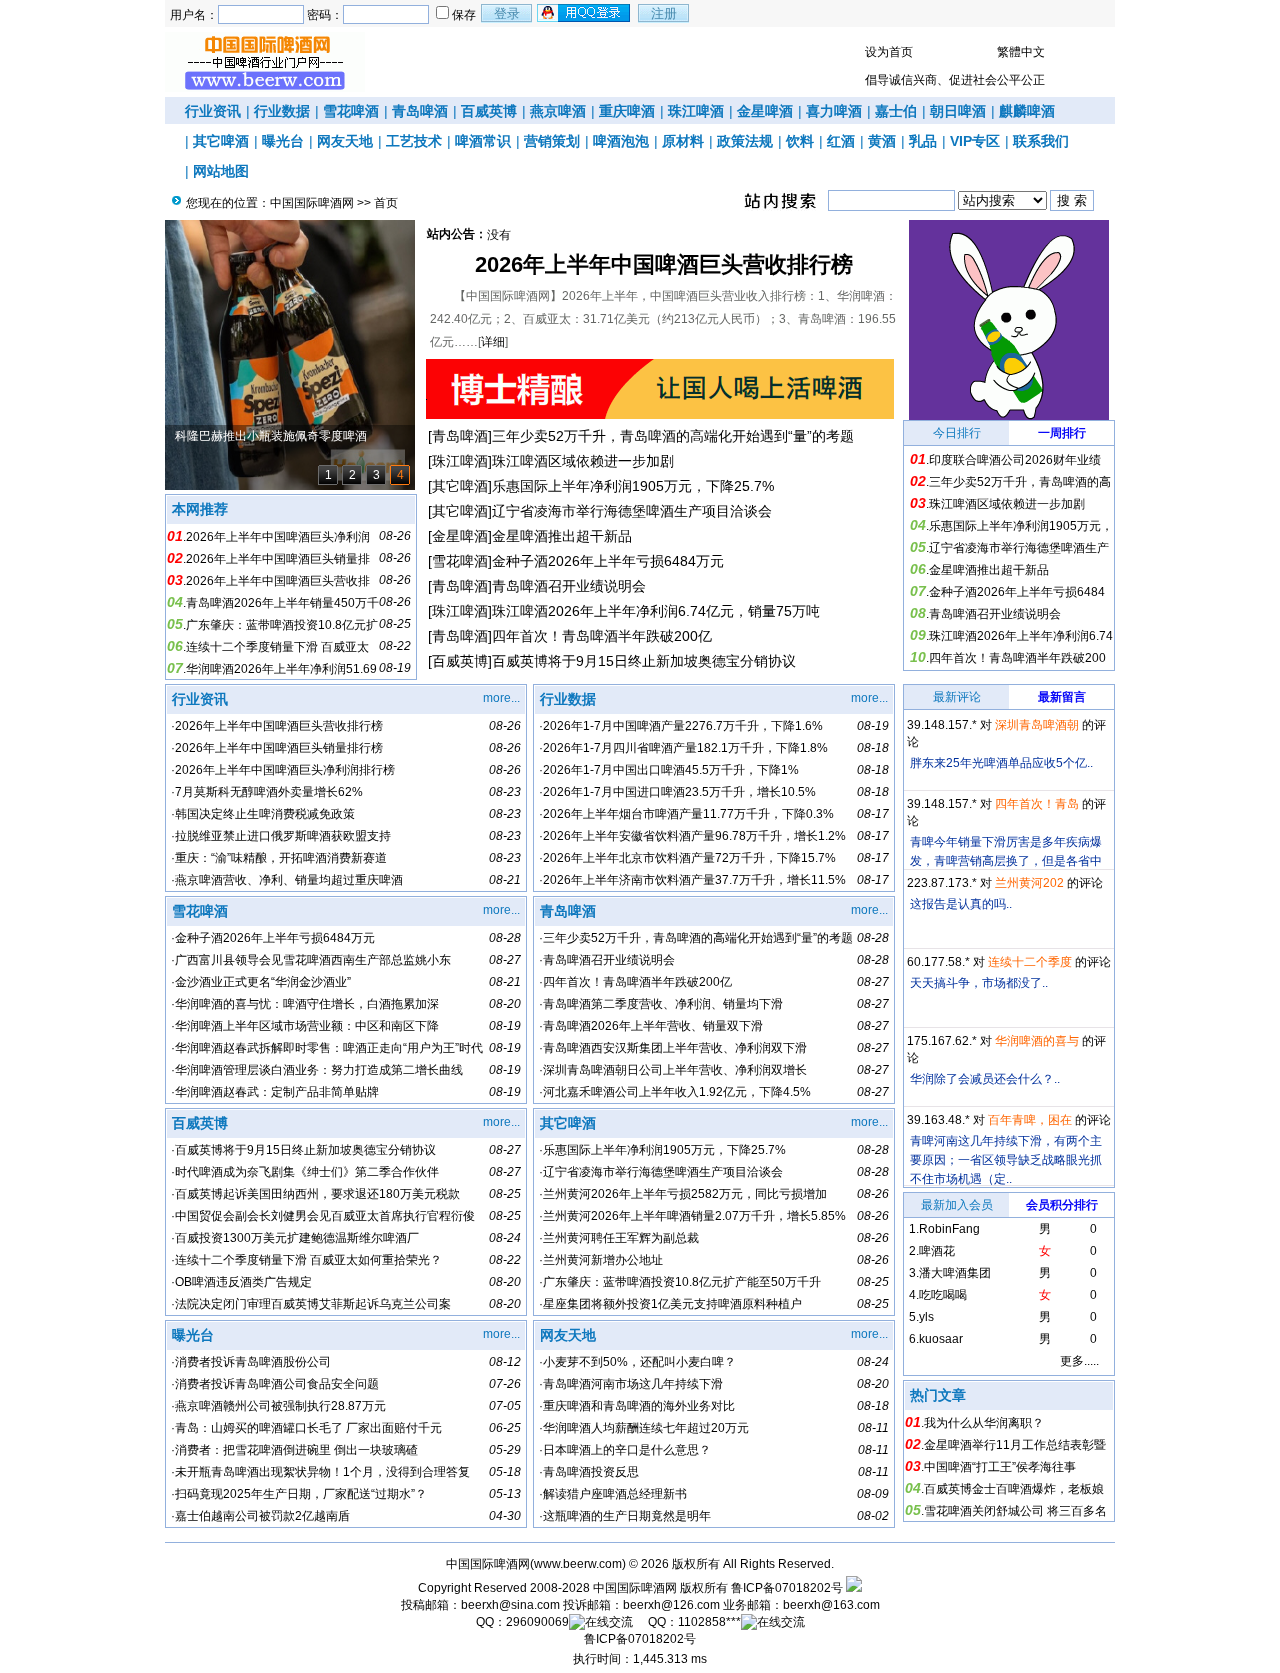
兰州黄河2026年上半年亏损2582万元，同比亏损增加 (685, 1194)
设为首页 (889, 52)
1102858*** (709, 1622)
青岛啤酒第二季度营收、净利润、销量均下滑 (663, 1004)
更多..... (1079, 1361)
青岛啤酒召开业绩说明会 (569, 586)
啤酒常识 (483, 141)
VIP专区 (975, 141)
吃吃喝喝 (943, 1295)
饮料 (800, 141)
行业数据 (282, 111)
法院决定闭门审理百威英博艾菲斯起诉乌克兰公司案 (313, 1304)
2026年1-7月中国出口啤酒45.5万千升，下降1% (671, 770)
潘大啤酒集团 (955, 1273)
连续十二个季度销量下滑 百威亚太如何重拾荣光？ (308, 1260)
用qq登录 (585, 13)
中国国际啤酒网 (312, 203)
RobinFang (949, 1229)
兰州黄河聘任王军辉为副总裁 (621, 1238)
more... (501, 698)
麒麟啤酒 (1027, 111)
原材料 (683, 141)
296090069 (537, 1622)
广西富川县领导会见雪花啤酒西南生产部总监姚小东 (313, 960)
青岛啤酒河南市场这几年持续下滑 (633, 1384)
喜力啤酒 (834, 111)
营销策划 (552, 141)
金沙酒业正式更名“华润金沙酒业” (263, 982)
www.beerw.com (578, 1564)
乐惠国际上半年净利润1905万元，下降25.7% (633, 486)
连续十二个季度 (1030, 962)
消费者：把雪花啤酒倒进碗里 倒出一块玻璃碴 (296, 1450)
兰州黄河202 (1029, 883)
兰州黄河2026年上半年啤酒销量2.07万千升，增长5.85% (694, 1216)
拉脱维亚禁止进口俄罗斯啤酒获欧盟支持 (283, 836)
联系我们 (1041, 141)
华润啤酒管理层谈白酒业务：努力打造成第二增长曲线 (319, 1070)
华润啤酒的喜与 (1037, 1041)
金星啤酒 (765, 111)
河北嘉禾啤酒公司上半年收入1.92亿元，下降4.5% (677, 1092)
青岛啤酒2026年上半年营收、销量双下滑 (653, 1026)
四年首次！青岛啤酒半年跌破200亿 (602, 636)
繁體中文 (1021, 52)
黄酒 (882, 141)
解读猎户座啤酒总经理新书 (615, 1494)
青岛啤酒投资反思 (591, 1472)
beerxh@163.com (831, 1605)
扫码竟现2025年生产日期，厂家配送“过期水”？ (301, 1494)
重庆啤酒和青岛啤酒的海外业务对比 (639, 1406)
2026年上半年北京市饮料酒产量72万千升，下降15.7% (689, 858)
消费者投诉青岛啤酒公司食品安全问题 (277, 1384)
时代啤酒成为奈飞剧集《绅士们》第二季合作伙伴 (307, 1172)
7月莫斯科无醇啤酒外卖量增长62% (269, 792)
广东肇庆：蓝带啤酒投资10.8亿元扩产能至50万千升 (682, 1282)
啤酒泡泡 (621, 141)
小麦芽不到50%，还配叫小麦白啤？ (639, 1362)
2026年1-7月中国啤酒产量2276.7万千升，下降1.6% (683, 726)
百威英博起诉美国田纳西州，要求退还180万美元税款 (317, 1194)
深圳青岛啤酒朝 (1037, 725)
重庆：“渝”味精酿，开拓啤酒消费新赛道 (281, 858)
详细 (493, 342)
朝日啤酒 (958, 111)
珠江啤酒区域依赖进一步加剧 (583, 461)
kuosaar (941, 1339)
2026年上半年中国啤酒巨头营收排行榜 (664, 264)
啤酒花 (937, 1251)
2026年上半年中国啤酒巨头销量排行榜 (279, 748)
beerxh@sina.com (510, 1605)
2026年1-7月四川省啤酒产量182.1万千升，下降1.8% (685, 748)
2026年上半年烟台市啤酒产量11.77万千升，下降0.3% (688, 814)
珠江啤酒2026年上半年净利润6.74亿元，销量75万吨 (656, 611)
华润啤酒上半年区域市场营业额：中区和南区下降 (307, 1026)
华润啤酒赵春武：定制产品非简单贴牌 (277, 1092)
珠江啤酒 (696, 111)
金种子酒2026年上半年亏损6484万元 (608, 561)
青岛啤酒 (420, 111)
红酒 (841, 141)
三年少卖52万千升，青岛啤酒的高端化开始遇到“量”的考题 (673, 436)
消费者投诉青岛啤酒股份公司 (253, 1362)
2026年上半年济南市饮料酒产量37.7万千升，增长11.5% (694, 880)
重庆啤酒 (627, 111)
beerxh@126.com (671, 1605)
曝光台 (283, 141)
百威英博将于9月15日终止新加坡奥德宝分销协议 (644, 661)
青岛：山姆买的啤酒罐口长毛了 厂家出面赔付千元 (308, 1428)
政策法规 (745, 141)
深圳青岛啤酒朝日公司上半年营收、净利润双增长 (675, 1070)
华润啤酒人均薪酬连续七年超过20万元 (646, 1428)
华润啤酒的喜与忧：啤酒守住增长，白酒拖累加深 (307, 1004)
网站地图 (221, 171)
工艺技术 (414, 141)
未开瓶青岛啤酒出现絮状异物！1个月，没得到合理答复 (322, 1472)
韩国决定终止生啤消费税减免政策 (265, 814)
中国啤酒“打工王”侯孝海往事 (1000, 1467)
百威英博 (489, 111)
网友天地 (345, 141)
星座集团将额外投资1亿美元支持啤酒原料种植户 (672, 1304)
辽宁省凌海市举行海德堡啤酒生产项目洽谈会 (632, 511)
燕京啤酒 (558, 111)
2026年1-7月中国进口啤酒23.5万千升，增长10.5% (679, 792)
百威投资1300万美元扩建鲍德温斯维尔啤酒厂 (297, 1238)
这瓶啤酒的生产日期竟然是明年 (627, 1516)
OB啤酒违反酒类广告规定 (243, 1282)
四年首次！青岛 (1037, 804)
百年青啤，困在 (1030, 1120)
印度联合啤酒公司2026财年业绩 (1015, 460)
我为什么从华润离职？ (984, 1423)
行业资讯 (213, 111)
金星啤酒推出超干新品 (562, 536)
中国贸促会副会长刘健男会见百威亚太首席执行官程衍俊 (325, 1216)
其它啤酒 (221, 141)
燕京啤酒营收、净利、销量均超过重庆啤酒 (289, 880)
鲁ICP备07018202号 (787, 1588)
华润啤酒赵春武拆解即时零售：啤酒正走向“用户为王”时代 (329, 1048)
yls (926, 1317)
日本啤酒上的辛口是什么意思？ (627, 1450)
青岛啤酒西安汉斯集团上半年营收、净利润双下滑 (675, 1048)
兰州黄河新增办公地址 (603, 1260)
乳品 (923, 141)
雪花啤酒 (351, 111)
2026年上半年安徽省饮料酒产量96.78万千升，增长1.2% (694, 836)
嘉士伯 (896, 111)
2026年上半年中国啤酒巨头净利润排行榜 (285, 770)
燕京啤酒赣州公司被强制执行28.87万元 (280, 1406)
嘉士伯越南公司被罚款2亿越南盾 (262, 1516)
